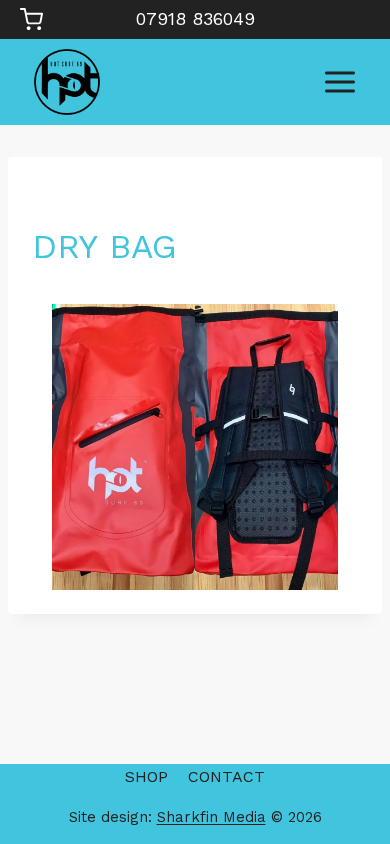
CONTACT (226, 776)
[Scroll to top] (340, 764)
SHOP (146, 776)
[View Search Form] (350, 19)
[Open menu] (339, 81)
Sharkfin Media (211, 817)
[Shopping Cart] (31, 19)
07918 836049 (195, 18)
